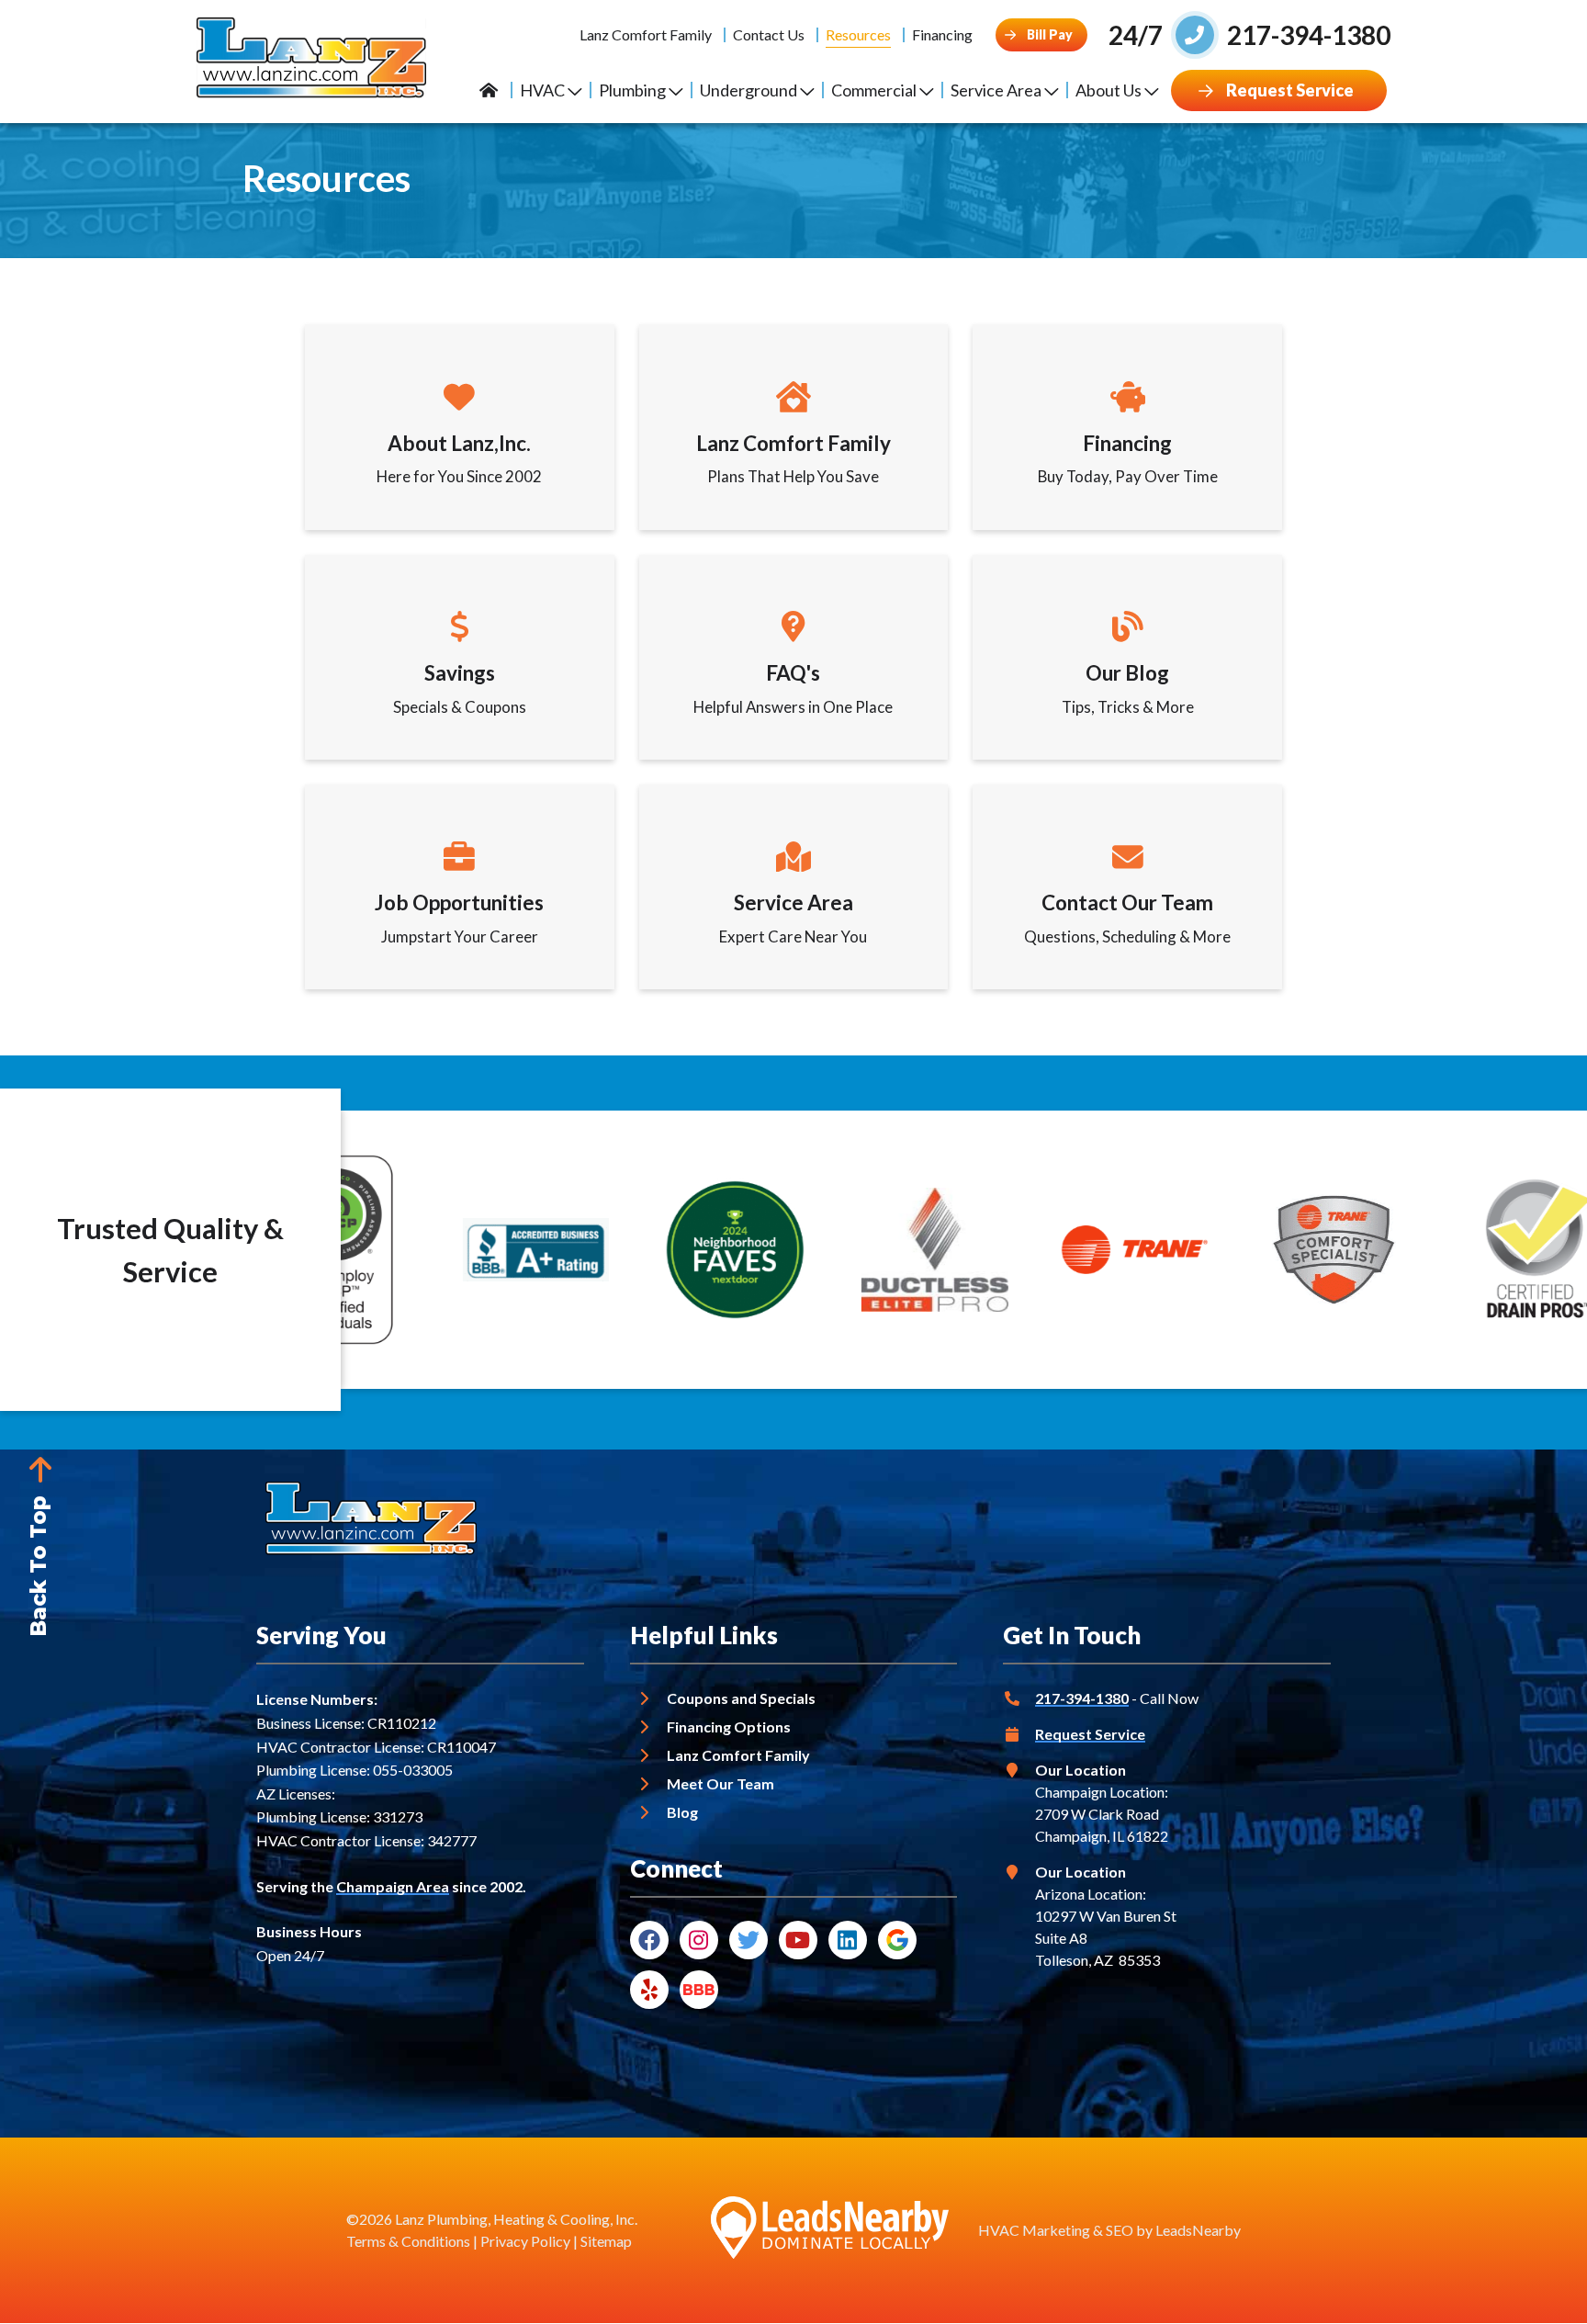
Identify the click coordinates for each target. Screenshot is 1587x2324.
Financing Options (729, 1726)
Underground (748, 90)
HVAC (542, 90)
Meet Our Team (720, 1783)
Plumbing (632, 90)
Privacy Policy (525, 2241)
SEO (1120, 2230)
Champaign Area (393, 1886)
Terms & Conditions (408, 2241)
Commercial (874, 90)
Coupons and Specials (741, 1698)
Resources (858, 34)
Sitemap (606, 2241)
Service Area (996, 90)
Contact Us (769, 34)
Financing (942, 34)
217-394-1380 (1082, 1698)
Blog (682, 1812)
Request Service (1090, 1734)
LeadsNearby (1198, 2230)
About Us (1109, 90)
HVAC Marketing (1034, 2230)
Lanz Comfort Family (646, 34)
